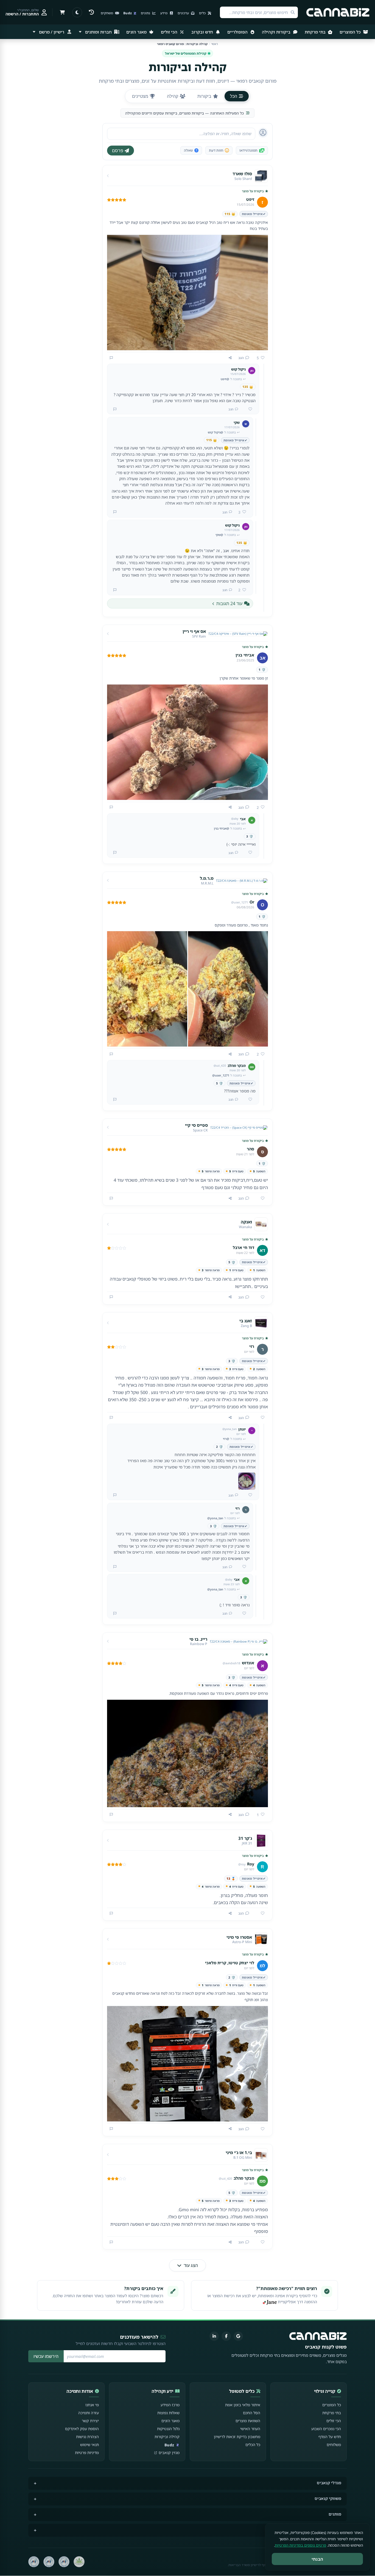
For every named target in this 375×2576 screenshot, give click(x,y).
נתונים (146, 13)
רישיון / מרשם (52, 32)
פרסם (118, 151)
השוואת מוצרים (248, 2421)
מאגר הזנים (137, 32)
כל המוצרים (351, 32)
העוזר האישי (250, 2429)
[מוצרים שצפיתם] (91, 12)
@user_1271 (221, 1075)
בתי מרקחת (316, 32)
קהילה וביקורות (167, 2437)
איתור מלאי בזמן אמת (243, 2405)
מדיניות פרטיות (87, 2453)
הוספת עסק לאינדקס (82, 2429)
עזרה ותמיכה (89, 2413)
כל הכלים (253, 2445)
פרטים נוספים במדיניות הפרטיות (300, 2545)
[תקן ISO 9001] (64, 2562)
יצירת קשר (90, 2421)
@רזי (226, 1439)
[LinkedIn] (214, 2336)
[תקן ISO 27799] (34, 2562)
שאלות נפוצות (168, 2413)
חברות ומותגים (98, 32)
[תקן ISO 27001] (49, 2562)
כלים (203, 13)
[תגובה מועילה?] (248, 409)
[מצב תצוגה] (77, 12)
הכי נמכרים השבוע (326, 2429)
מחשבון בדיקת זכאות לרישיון (237, 2437)
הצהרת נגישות (87, 2437)
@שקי (219, 535)
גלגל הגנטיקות (168, 2429)
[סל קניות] (62, 12)
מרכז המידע (170, 2405)
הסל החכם (252, 2413)
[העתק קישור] (230, 358)
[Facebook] (226, 2336)
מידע (164, 13)
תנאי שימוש (89, 2445)
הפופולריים (238, 32)
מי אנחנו (92, 2405)
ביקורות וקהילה (277, 32)
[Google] (238, 2336)
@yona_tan (215, 1518)
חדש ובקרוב (203, 32)
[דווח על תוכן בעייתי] (111, 358)
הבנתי (317, 2559)
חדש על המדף (330, 2437)
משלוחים (334, 2445)
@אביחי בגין (222, 828)
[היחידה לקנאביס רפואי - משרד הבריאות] (79, 2562)
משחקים (107, 13)
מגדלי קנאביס (329, 2483)
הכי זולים (170, 32)
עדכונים (184, 13)
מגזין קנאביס (169, 2453)
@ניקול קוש (216, 432)
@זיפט (225, 379)
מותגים (335, 2514)
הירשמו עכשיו (46, 2356)
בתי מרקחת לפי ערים (323, 2530)
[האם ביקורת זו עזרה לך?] (261, 1198)
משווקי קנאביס (328, 2498)
